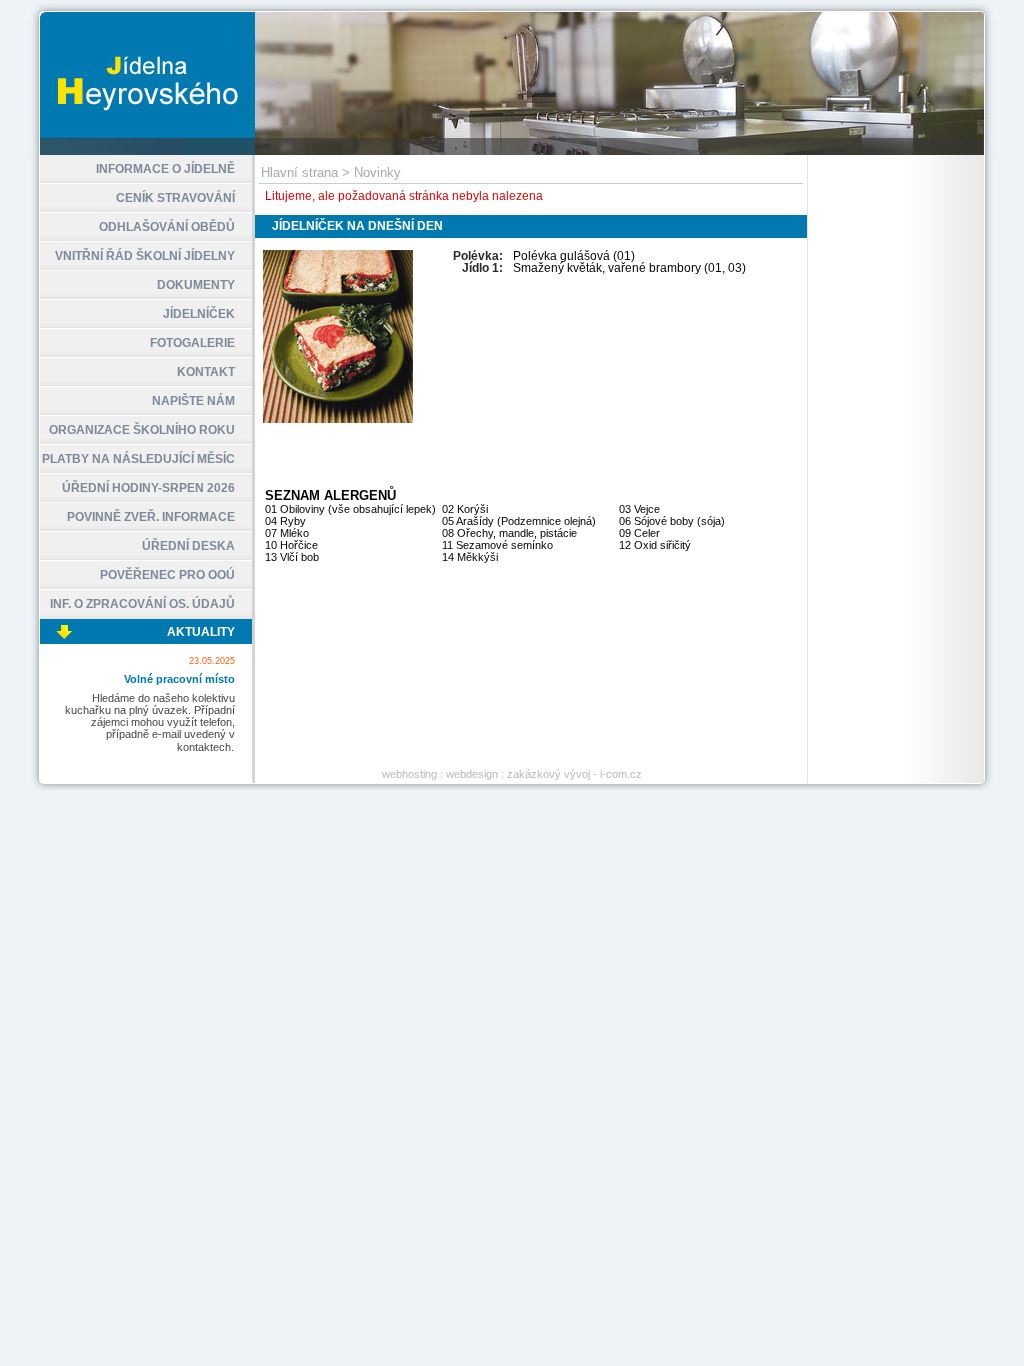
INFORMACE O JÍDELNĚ (165, 169)
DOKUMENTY (196, 285)
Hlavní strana (299, 172)
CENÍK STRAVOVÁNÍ (175, 198)
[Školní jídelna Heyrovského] (512, 150)
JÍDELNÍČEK (199, 314)
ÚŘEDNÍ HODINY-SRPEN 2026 (148, 488)
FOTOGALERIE (192, 343)
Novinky (377, 172)
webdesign (472, 774)
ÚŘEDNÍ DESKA (188, 546)
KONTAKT (206, 372)
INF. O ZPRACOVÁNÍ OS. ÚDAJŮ (142, 604)
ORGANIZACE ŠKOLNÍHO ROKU (142, 430)
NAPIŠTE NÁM (193, 401)
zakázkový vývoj (548, 774)
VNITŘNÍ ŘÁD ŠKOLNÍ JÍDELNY (145, 256)
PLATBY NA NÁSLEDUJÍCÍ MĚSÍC (138, 459)
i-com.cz (621, 774)
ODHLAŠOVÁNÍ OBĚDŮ (167, 227)
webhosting (409, 774)
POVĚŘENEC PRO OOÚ (167, 575)
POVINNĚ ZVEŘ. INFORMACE (151, 517)
